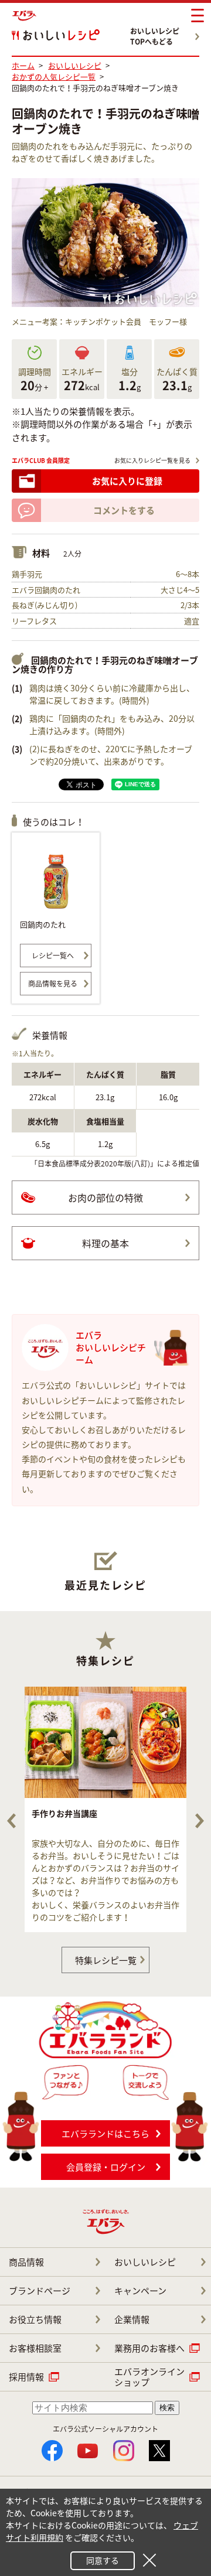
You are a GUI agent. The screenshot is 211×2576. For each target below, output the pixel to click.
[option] (105, 1809)
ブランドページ (40, 2291)
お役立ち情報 (35, 2319)
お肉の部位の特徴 (105, 1197)
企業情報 (132, 2319)
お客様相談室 (35, 2348)
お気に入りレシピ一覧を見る (152, 460)
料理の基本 (105, 1243)
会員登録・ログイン (106, 2167)
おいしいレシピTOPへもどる (155, 36)
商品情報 (26, 2262)
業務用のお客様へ (149, 2348)
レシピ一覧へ (53, 956)
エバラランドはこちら (105, 2134)
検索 (167, 2408)
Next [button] (200, 1821)
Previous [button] (11, 1821)
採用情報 (26, 2377)
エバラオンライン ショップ (149, 2377)
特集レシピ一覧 (106, 1960)
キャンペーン (140, 2291)
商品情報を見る (53, 984)
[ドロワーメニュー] (198, 16)
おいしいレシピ (145, 2262)
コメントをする (124, 510)
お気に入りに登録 (127, 481)
